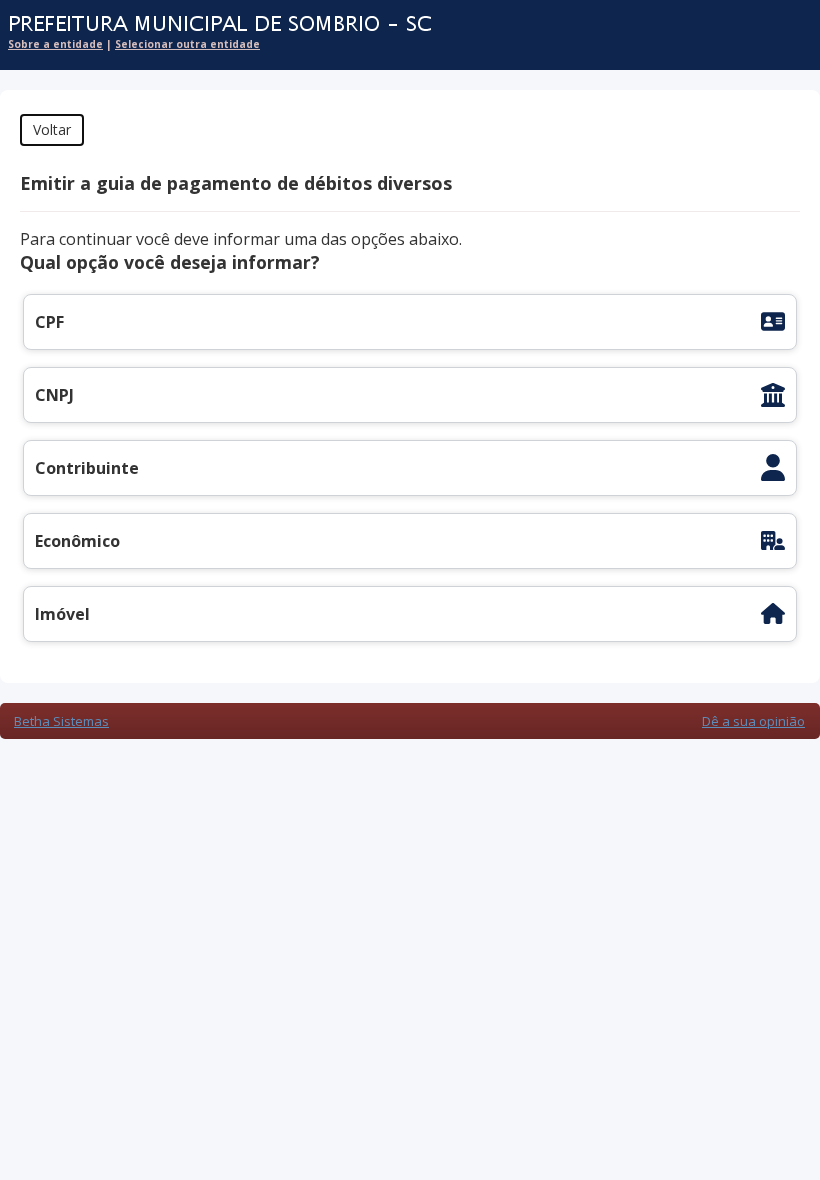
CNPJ (54, 395)
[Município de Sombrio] (400, 24)
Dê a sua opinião (753, 721)
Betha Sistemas (61, 721)
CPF (49, 322)
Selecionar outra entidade (187, 44)
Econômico (77, 541)
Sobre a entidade (55, 44)
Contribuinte (87, 468)
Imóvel (62, 614)
